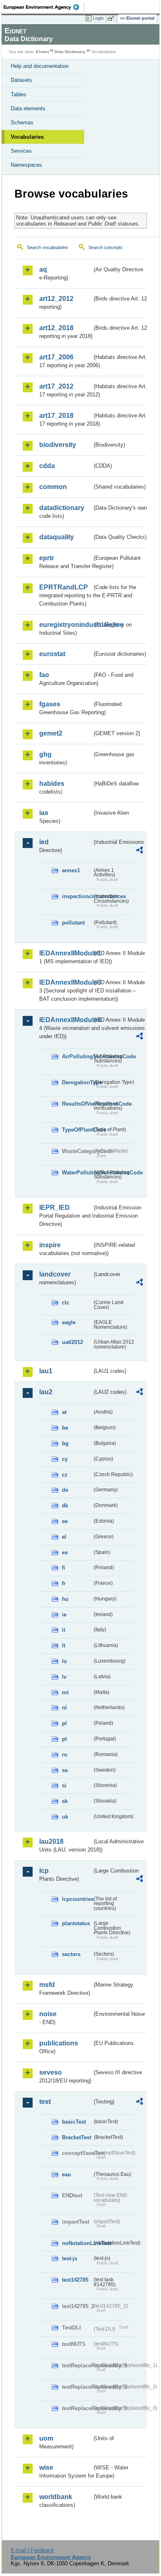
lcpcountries (77, 1899)
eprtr (47, 558)
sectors (71, 1954)
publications (59, 2043)
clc (66, 1303)
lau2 (46, 1392)
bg (65, 1443)
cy (65, 1459)
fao (44, 675)
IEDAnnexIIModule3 (66, 982)
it (64, 1630)
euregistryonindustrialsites (66, 625)
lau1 (46, 1371)
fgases (50, 704)
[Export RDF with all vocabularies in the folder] (140, 851)
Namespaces (26, 165)
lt (64, 1646)
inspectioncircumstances (77, 896)
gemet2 (51, 733)
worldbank (56, 2497)
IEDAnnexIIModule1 (66, 953)
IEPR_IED (54, 1208)
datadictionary (62, 508)
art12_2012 (56, 299)
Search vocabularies (47, 247)
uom (46, 2438)
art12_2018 (56, 328)
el (64, 1537)
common (53, 487)
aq (43, 269)
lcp (44, 1871)
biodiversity (58, 445)
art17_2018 (56, 416)
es (65, 1552)
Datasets (21, 80)
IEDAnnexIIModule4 (66, 1020)
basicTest (74, 2122)
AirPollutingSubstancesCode (77, 1056)
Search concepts (105, 247)
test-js (70, 2258)
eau (66, 2174)
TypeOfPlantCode (77, 1130)
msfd (47, 1985)
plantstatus (76, 1923)
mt (65, 1692)
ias (44, 813)
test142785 (75, 2280)
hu (65, 1599)
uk (65, 1817)
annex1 (71, 870)
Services (21, 151)
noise (48, 2014)
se (65, 1770)
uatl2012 (72, 1342)
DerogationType (77, 1082)
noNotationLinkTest (77, 2243)
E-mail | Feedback (32, 2550)
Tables (19, 94)
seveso (51, 2072)
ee (65, 1521)
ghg (45, 754)
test (45, 2102)
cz (65, 1475)
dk (65, 1506)
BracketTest (77, 2137)
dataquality (57, 537)
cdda (47, 466)
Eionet (42, 52)
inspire (50, 1245)
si (64, 1785)
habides (52, 784)
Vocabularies (27, 137)
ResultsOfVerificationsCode (77, 1104)
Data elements (28, 108)
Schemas (22, 122)
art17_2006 (56, 357)
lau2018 (51, 1841)
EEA (44, 7)
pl (64, 1723)
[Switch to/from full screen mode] (112, 19)
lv (64, 1677)
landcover (55, 1274)
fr (64, 1583)
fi (64, 1568)
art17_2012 (56, 386)
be (65, 1428)
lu (64, 1661)
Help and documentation (40, 66)
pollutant (73, 923)
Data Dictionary (70, 52)
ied (44, 842)
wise (46, 2468)
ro (65, 1755)
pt (64, 1739)
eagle (69, 1322)
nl (64, 1708)
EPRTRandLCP (64, 587)
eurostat (52, 654)
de (65, 1490)
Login (98, 18)
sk (65, 1801)
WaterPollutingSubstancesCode (77, 1173)
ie (64, 1615)
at (64, 1412)
